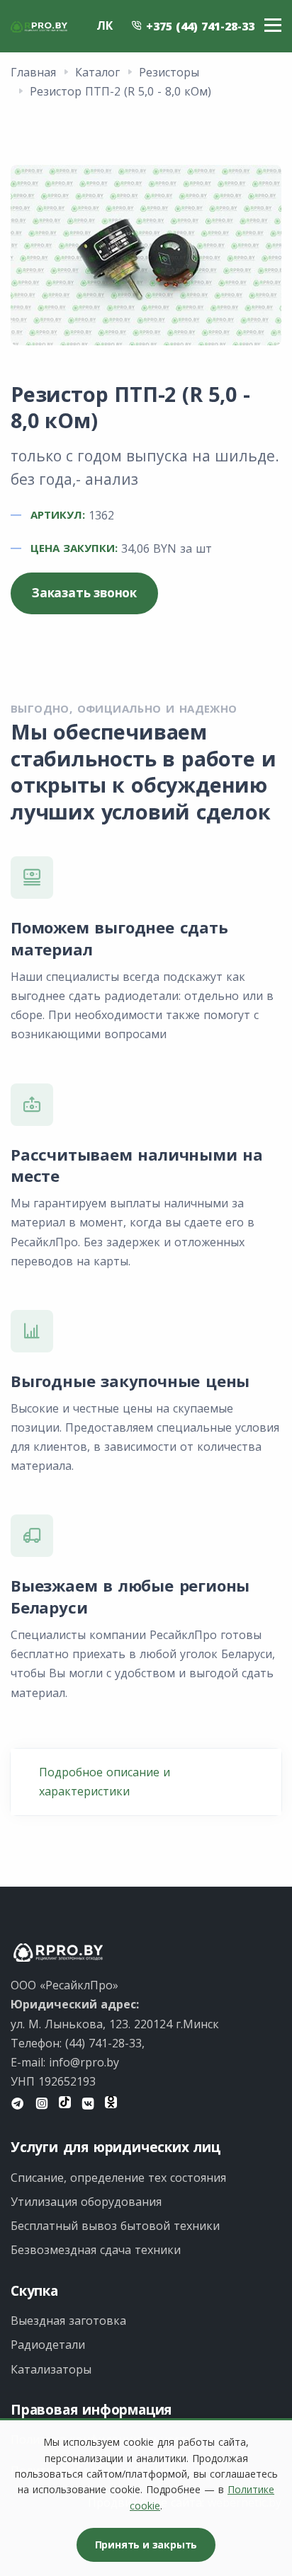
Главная (33, 72)
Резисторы (169, 72)
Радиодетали (48, 2345)
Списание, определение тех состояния (118, 2178)
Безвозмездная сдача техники (96, 2250)
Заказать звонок (84, 593)
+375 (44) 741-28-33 (198, 26)
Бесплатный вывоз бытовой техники (115, 2226)
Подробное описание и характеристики (105, 1782)
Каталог (97, 72)
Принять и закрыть (146, 2545)
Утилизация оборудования (86, 2202)
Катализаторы (51, 2369)
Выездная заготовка (68, 2321)
